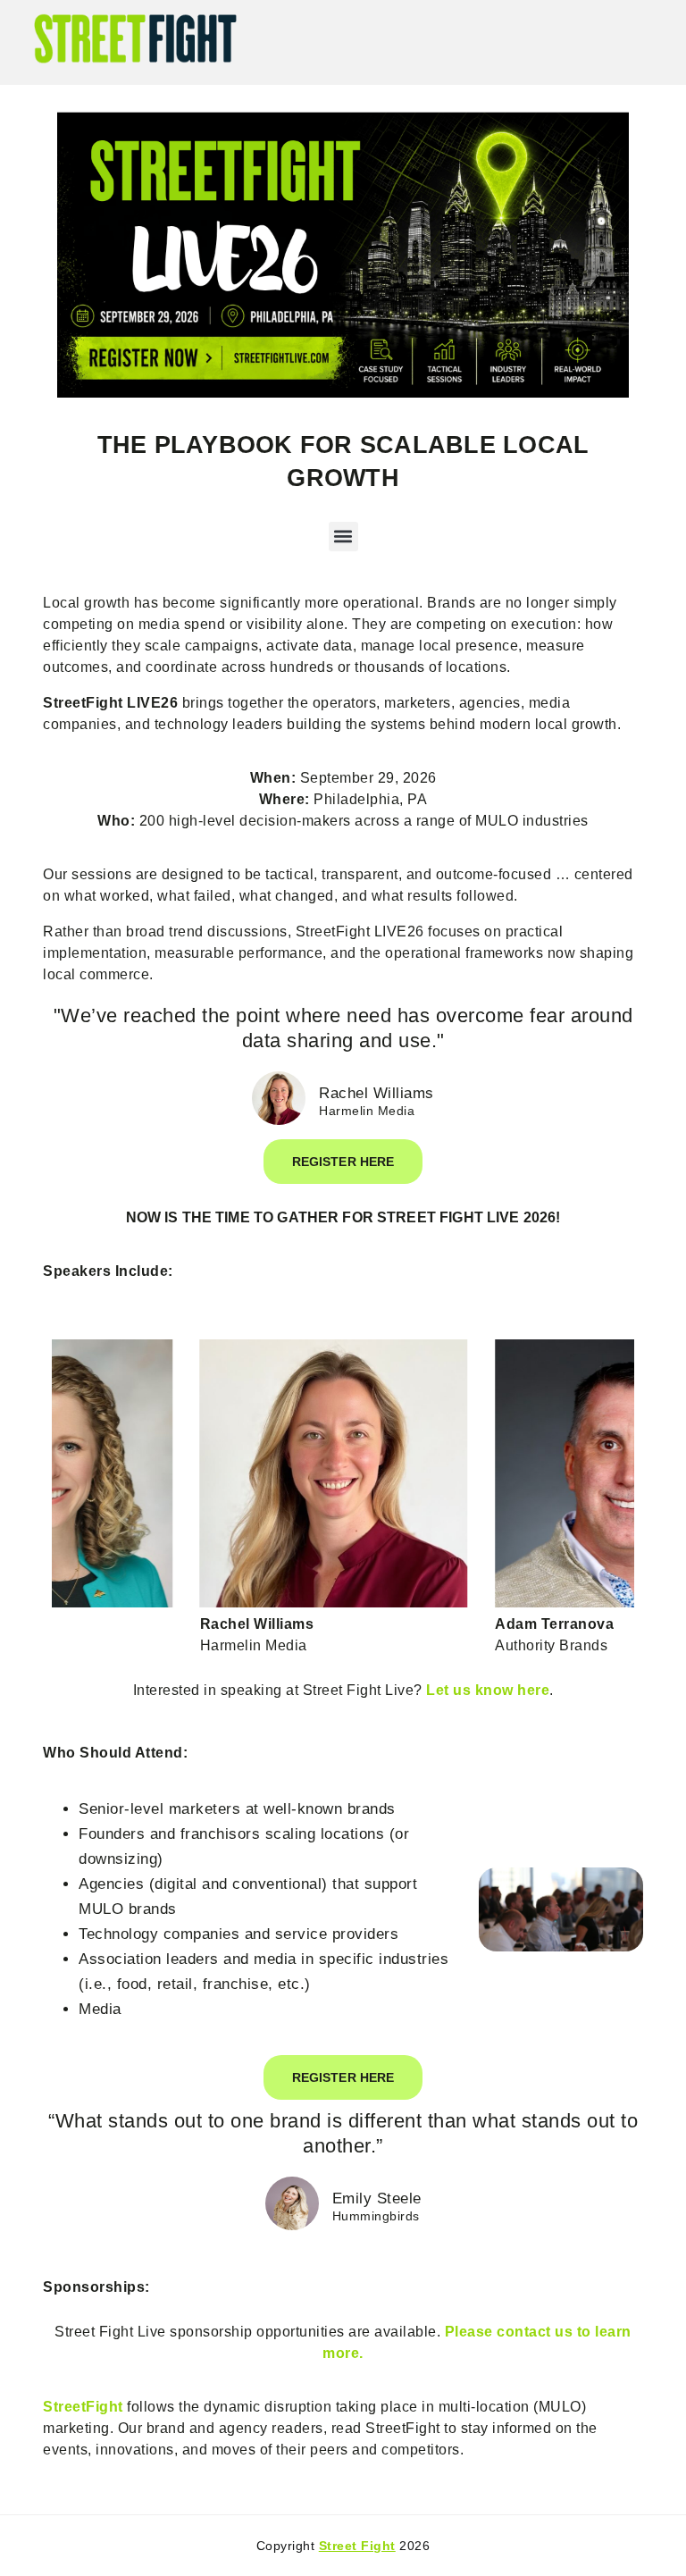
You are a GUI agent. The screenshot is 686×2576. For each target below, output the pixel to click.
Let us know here (488, 1690)
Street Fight (357, 2546)
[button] (343, 537)
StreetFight (83, 2407)
